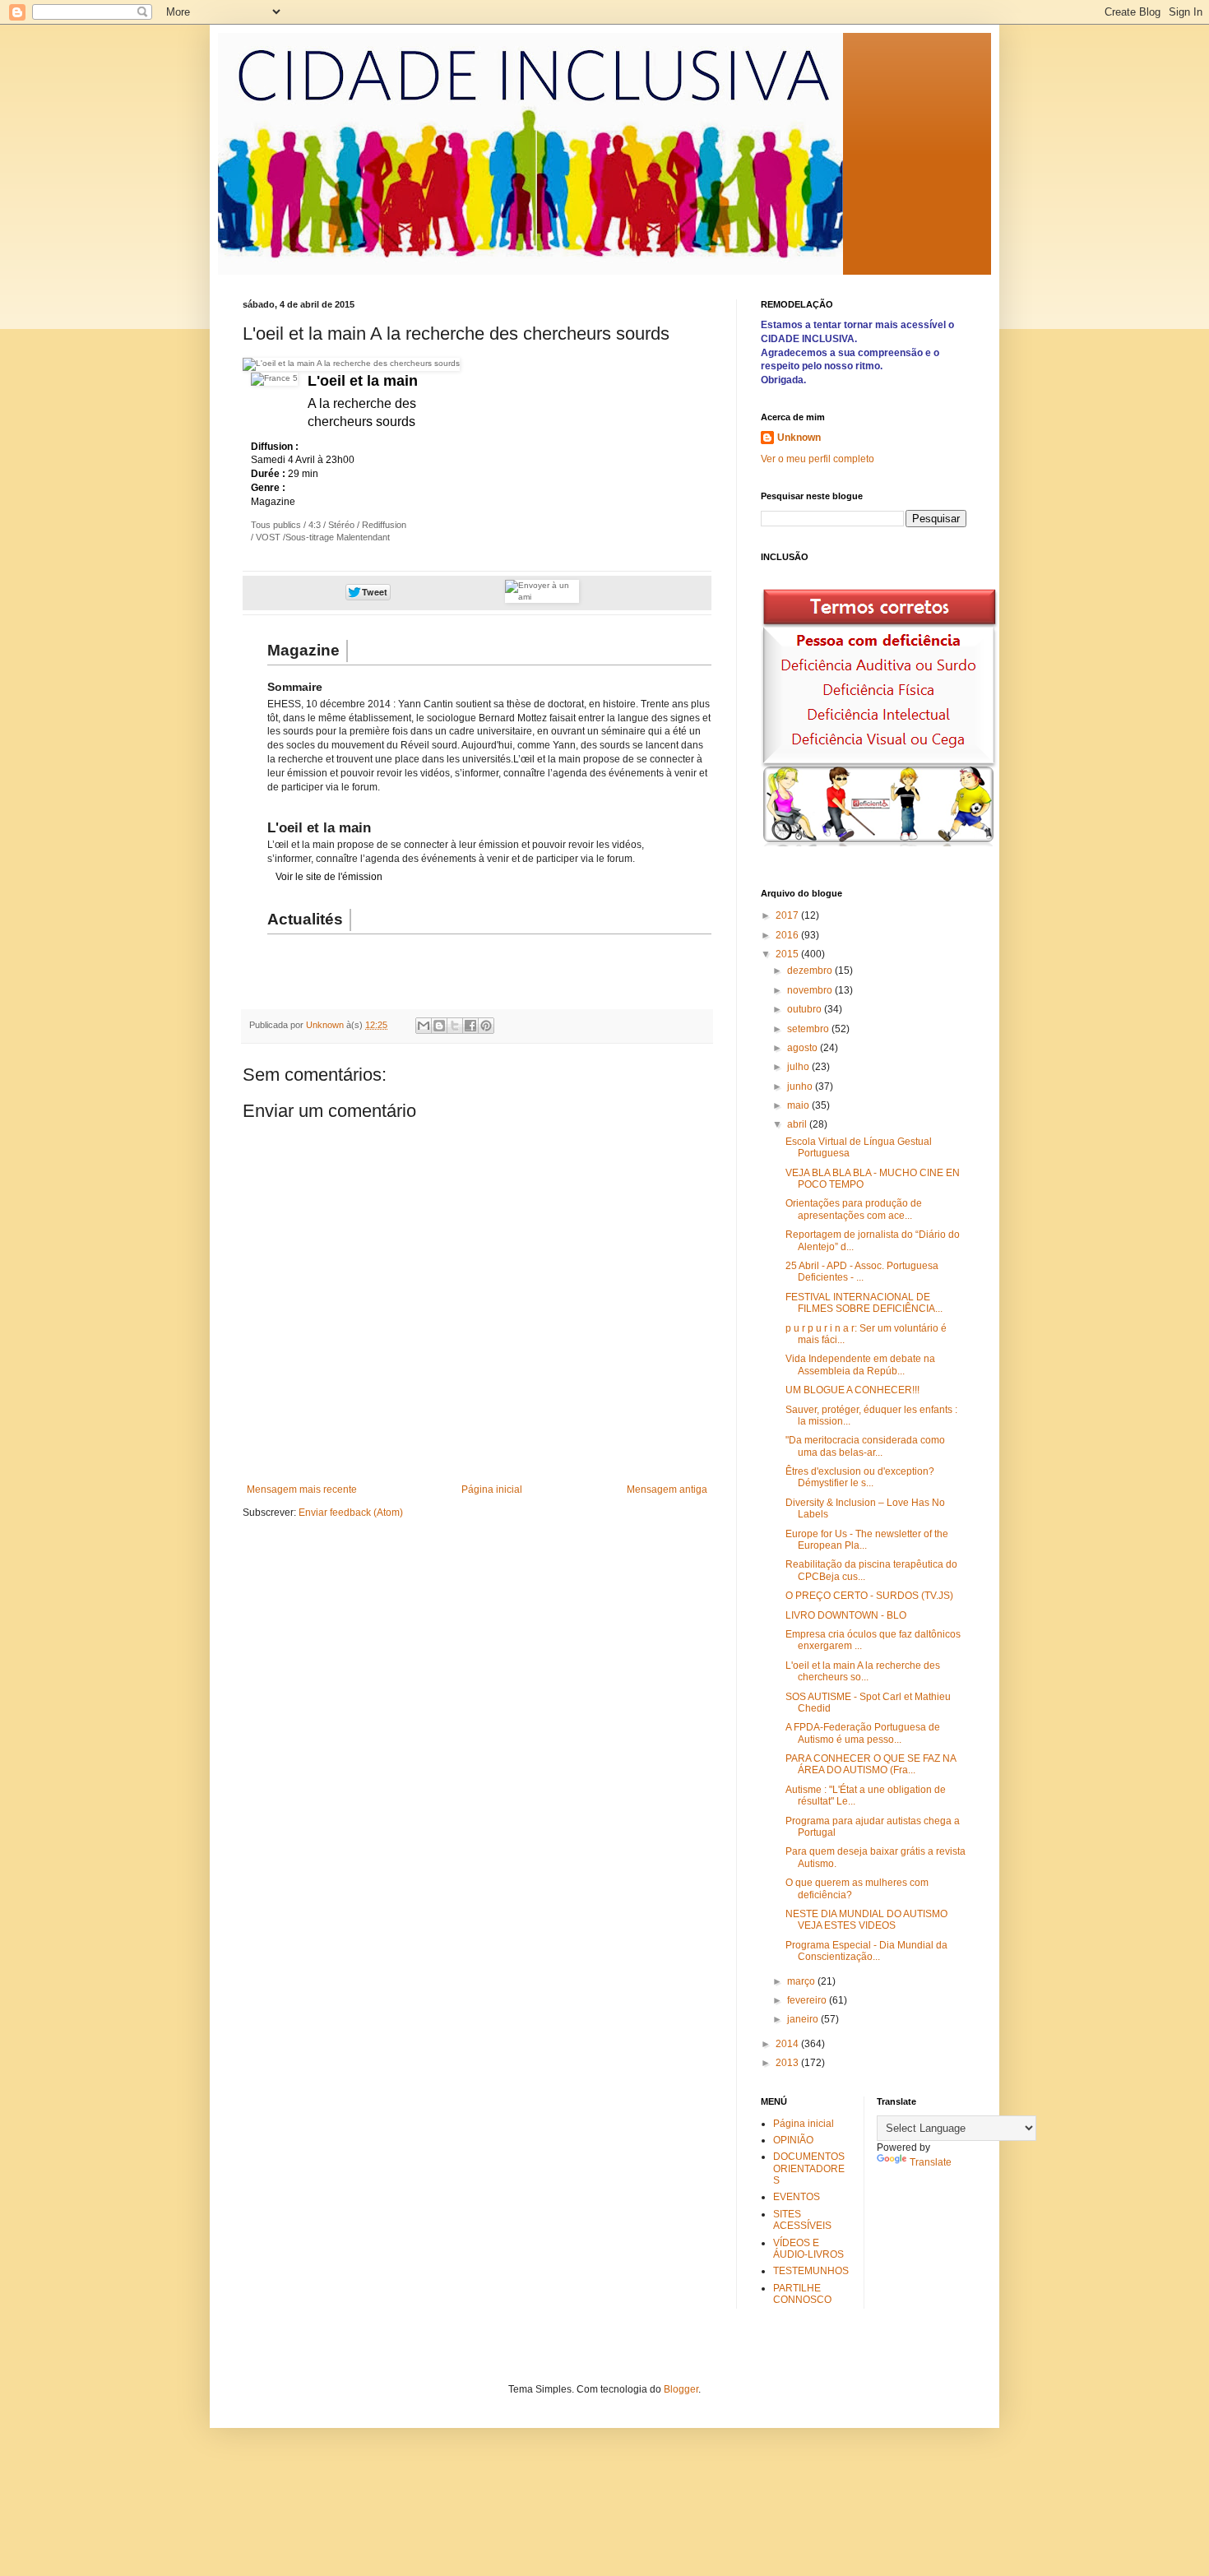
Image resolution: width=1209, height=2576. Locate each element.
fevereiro (808, 2000)
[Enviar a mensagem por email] (424, 1026)
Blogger (681, 2389)
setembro (809, 1029)
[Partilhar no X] (455, 1026)
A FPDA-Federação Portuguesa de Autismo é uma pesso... (863, 1733)
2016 (788, 935)
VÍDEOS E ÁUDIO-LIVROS (808, 2249)
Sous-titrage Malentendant (338, 537)
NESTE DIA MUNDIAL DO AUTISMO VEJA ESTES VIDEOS (866, 1920)
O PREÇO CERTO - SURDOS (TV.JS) (869, 1596)
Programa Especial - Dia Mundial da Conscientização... (866, 1951)
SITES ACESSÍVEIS (802, 2220)
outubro (806, 1009)
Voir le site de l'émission (329, 877)
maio (799, 1105)
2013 (788, 2063)
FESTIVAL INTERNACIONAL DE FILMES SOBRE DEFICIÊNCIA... (864, 1303)
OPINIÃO (793, 2140)
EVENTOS (797, 2197)
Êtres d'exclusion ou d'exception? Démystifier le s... (860, 1477)
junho (801, 1086)
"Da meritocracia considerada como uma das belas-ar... (865, 1446)
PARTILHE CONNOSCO (802, 2294)
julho (799, 1067)
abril (798, 1124)
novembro (811, 990)
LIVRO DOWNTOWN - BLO (846, 1615)
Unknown (799, 438)
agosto (804, 1048)
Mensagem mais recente (302, 1490)
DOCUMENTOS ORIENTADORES (809, 2168)
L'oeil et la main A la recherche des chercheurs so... (863, 1671)
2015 (788, 954)
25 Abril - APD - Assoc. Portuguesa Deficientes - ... (862, 1272)
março (802, 1981)
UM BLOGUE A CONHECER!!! (852, 1390)
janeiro (804, 2019)
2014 (788, 2044)
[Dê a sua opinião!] (439, 1026)
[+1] (469, 592)
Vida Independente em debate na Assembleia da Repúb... (860, 1364)
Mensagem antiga (667, 1490)
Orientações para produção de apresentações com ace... (854, 1209)
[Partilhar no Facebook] (470, 1026)
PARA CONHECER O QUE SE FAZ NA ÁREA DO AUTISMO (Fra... (871, 1764)
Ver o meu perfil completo (818, 459)
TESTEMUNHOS (811, 2271)
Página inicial (492, 1490)
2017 (788, 915)
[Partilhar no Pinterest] (486, 1026)
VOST (267, 537)
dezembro (811, 971)
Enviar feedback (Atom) (351, 1513)
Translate (931, 2162)
